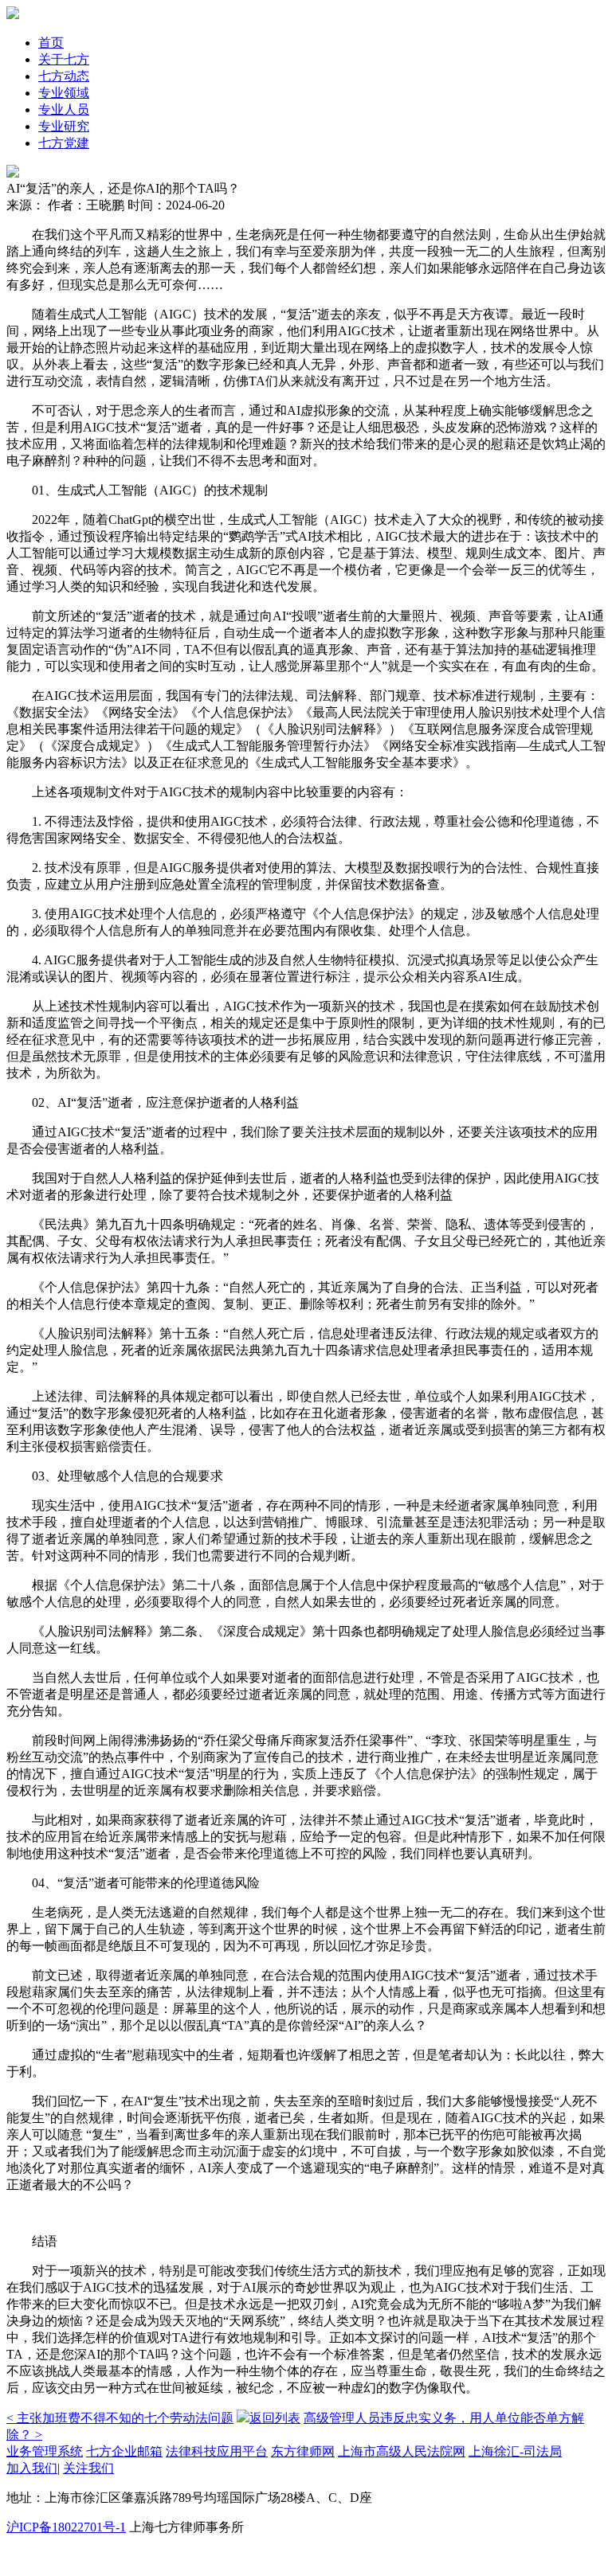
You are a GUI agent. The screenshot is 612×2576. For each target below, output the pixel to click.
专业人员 (64, 109)
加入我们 (32, 2468)
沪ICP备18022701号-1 (66, 2527)
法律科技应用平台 (217, 2451)
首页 (51, 43)
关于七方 (64, 59)
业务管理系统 (45, 2451)
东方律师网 (303, 2451)
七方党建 (64, 143)
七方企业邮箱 (124, 2451)
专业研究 (64, 126)
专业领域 (64, 93)
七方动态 (64, 76)
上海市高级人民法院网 (402, 2451)
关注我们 (88, 2468)
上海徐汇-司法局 (515, 2451)
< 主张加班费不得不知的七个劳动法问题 (120, 2418)
